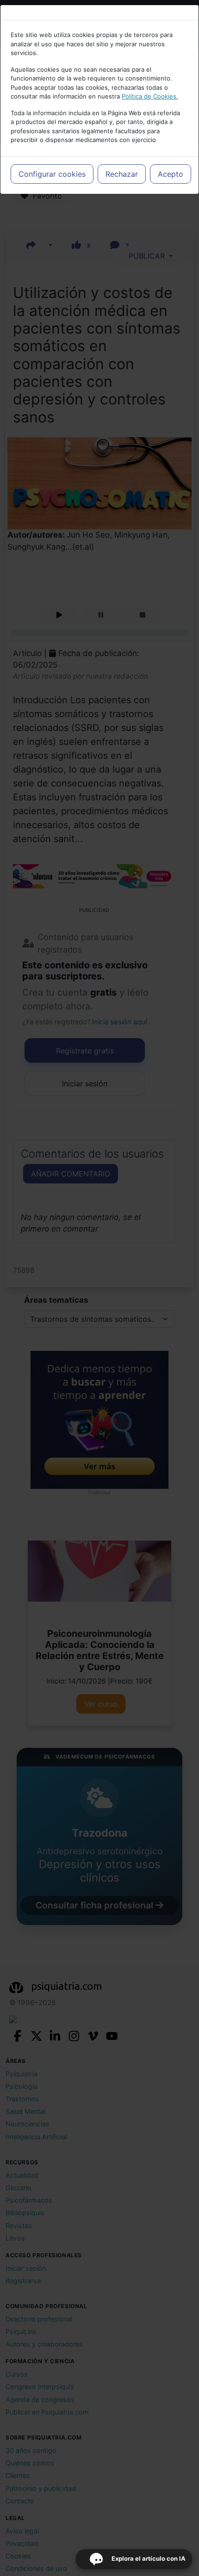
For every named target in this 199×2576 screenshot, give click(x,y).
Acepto (171, 174)
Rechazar (122, 174)
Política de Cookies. (150, 96)
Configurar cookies (52, 174)
